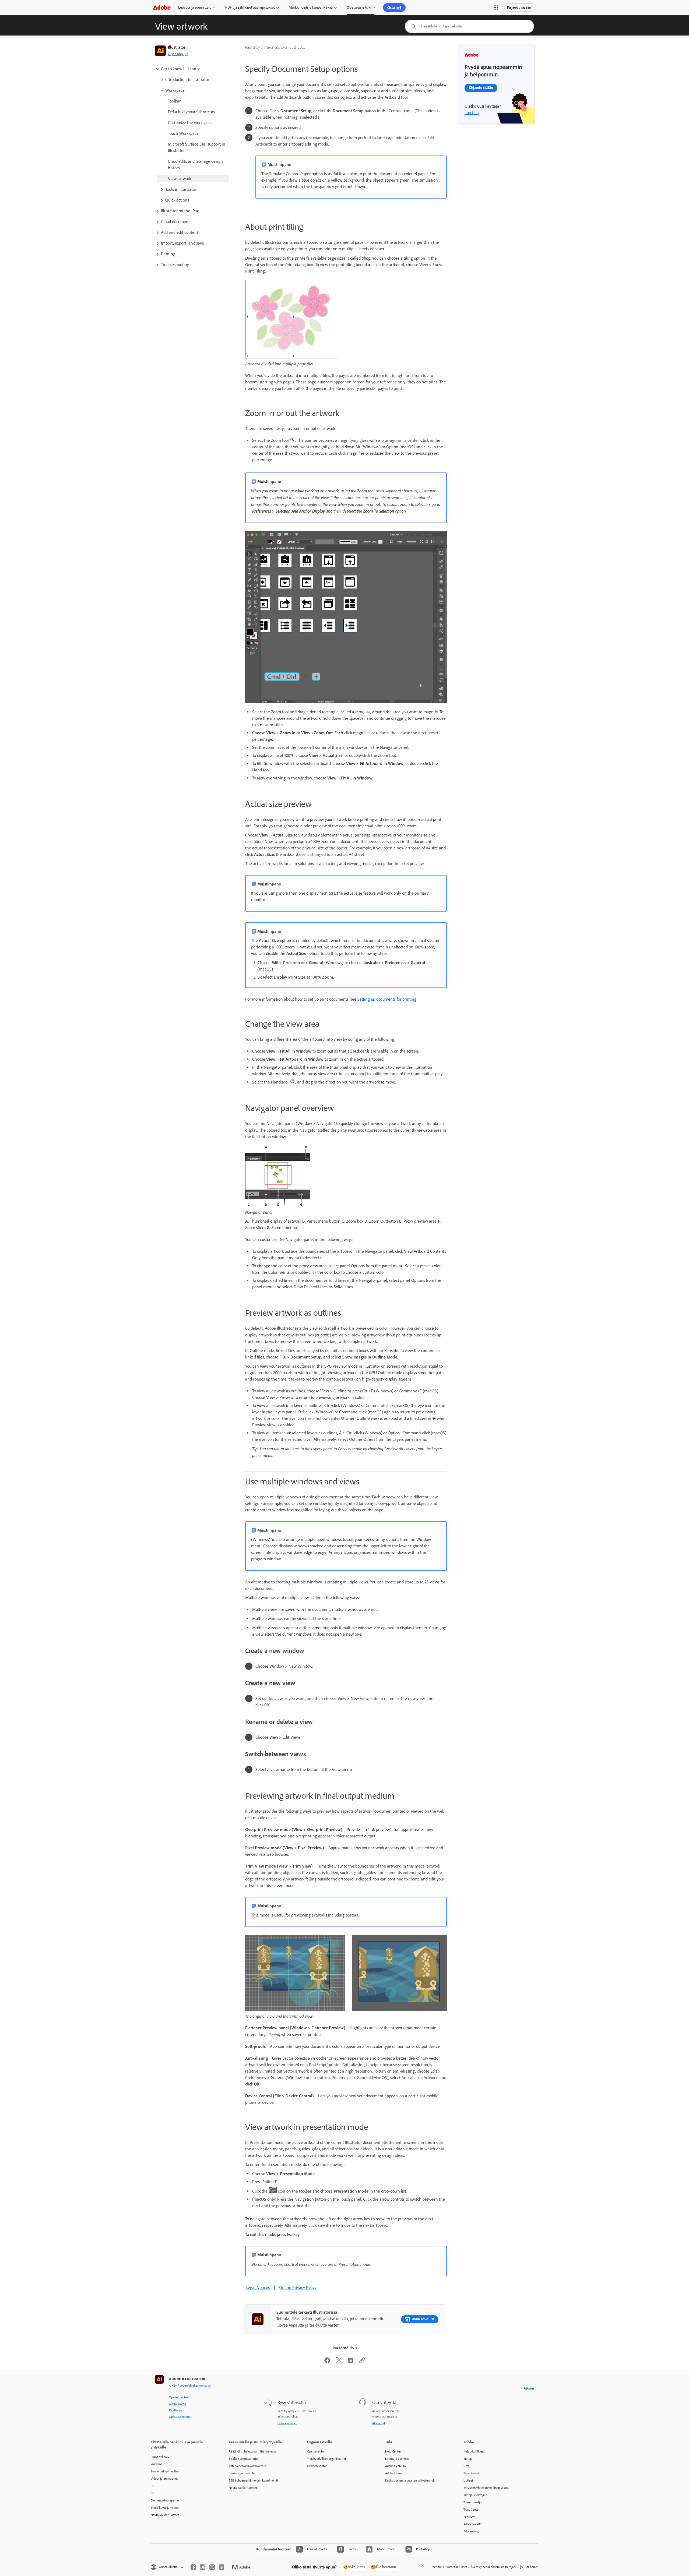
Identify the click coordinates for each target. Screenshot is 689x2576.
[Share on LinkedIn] (350, 2362)
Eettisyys (469, 2517)
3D (153, 2493)
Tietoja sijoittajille (475, 2495)
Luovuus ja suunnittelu (195, 7)
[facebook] (193, 2567)
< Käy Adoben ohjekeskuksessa (190, 2386)
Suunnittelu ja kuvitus (165, 2471)
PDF (153, 2486)
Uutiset (468, 2480)
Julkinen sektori (317, 2466)
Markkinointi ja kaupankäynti (311, 7)
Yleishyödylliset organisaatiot (327, 2459)
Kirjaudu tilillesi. (474, 2451)
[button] (496, 8)
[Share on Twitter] (339, 2362)
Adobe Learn (393, 2473)
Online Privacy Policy (298, 2287)
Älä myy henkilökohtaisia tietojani (493, 2567)
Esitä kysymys (287, 2423)
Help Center (393, 2451)
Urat (466, 2466)
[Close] (423, 2566)
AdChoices (531, 2567)
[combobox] (469, 26)
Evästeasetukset (456, 2567)
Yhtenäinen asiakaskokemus (248, 2466)
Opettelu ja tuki (359, 7)
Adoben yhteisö (395, 2466)
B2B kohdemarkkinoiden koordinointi (253, 2480)
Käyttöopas (176, 2410)
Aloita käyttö (177, 2404)
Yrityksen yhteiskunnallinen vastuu (486, 2488)
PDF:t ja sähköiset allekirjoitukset (250, 7)
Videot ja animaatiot (164, 2479)
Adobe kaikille (473, 2524)
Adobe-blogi (471, 2531)
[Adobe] (162, 7)
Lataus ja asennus (397, 2459)
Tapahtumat (471, 2473)
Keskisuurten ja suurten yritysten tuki (410, 2480)
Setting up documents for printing (387, 999)
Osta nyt (394, 8)
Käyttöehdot (434, 2567)
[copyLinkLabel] (362, 2362)
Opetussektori (316, 2451)
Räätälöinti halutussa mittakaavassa (253, 2451)
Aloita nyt (379, 2423)
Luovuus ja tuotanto (242, 2473)
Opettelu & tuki (179, 2397)
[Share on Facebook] (327, 2362)
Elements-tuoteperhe (165, 2500)
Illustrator (177, 47)
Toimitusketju (472, 2502)
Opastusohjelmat (180, 2417)
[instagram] (203, 2567)
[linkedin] (222, 2567)
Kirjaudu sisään (519, 7)
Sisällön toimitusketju (243, 2459)
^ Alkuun (528, 2388)
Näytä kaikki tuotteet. (165, 2515)
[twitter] (212, 2567)
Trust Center (472, 2510)
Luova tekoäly (160, 2457)
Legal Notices (258, 2287)
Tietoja (468, 2459)
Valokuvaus (158, 2464)
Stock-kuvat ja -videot (165, 2508)
